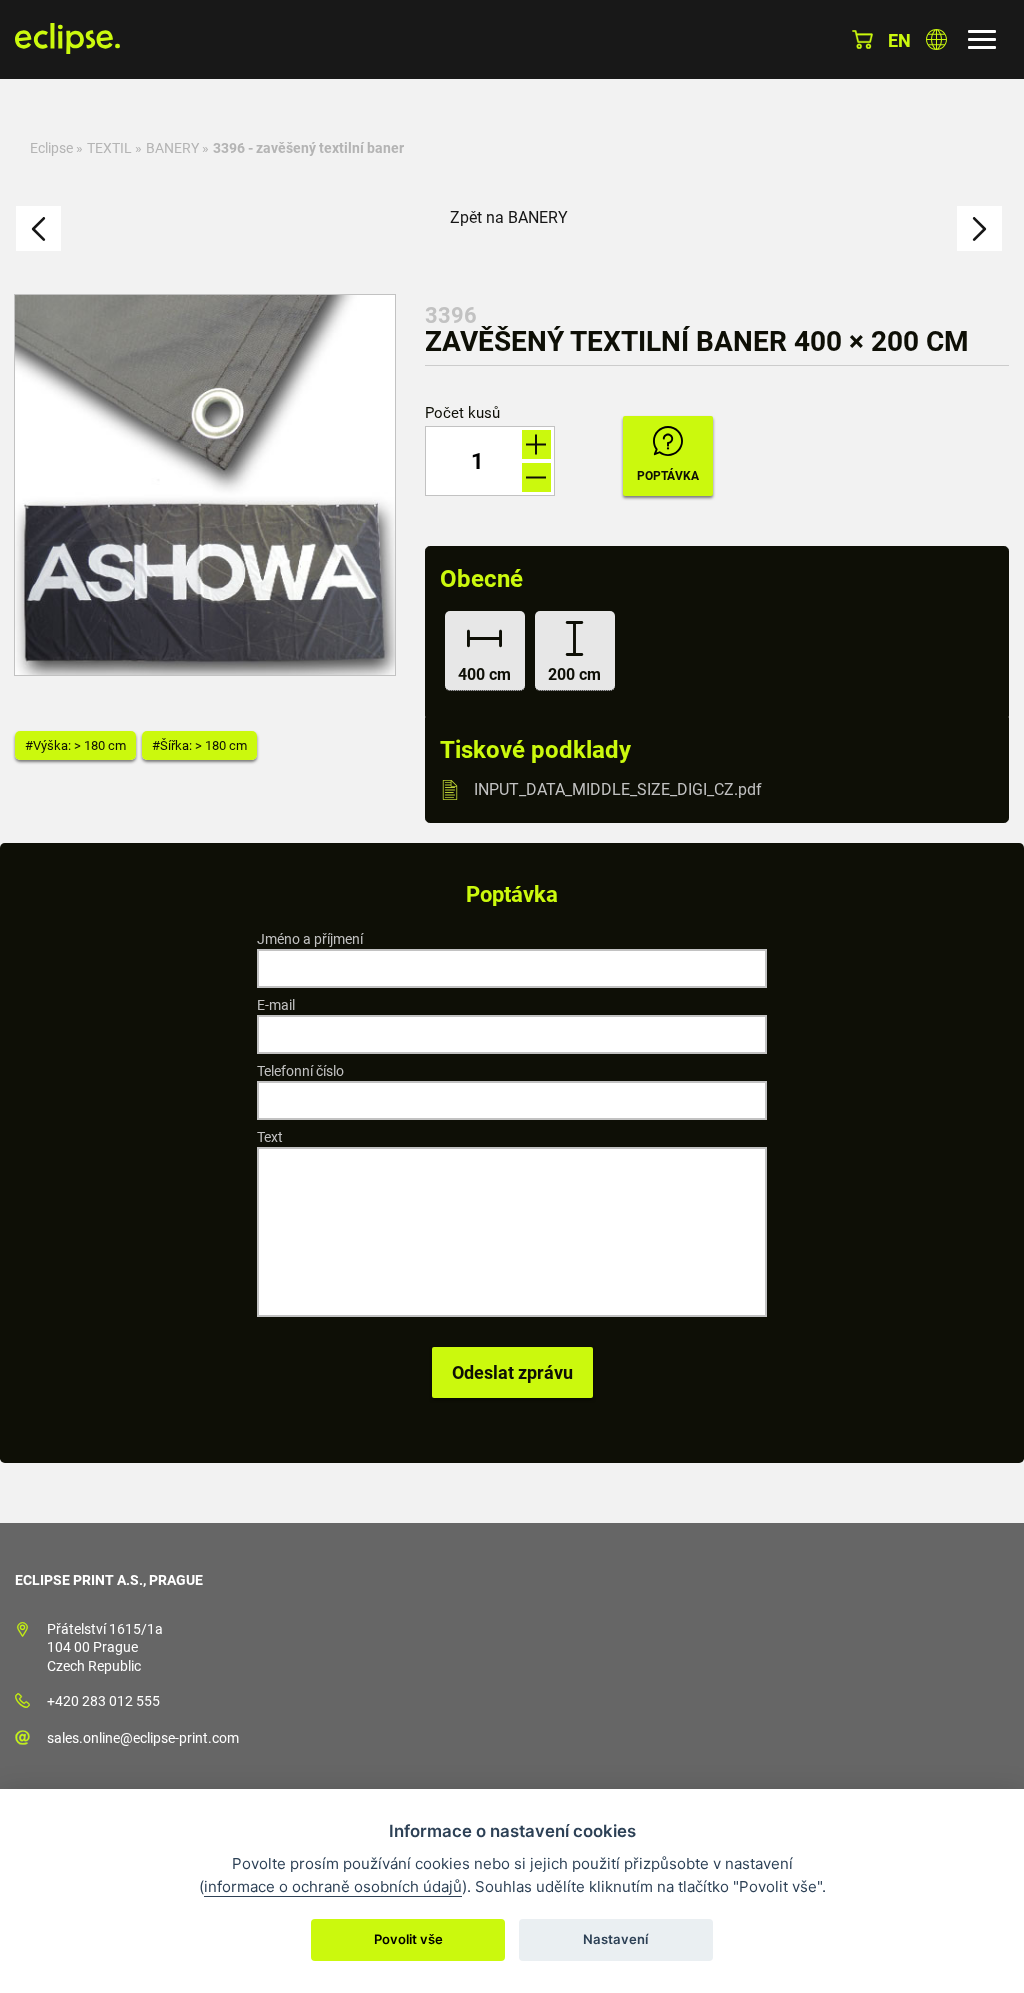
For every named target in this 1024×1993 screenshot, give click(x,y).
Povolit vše (408, 1939)
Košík (862, 39)
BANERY (172, 148)
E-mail (276, 1005)
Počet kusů (462, 413)
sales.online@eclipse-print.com (143, 1738)
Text (270, 1137)
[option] (205, 485)
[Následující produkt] (979, 228)
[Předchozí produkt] (38, 228)
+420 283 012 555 (103, 1701)
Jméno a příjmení (310, 939)
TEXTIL (109, 148)
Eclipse (51, 148)
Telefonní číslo (300, 1071)
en (899, 40)
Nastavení (615, 1939)
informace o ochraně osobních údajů (333, 1886)
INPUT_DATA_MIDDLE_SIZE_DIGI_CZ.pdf (618, 789)
